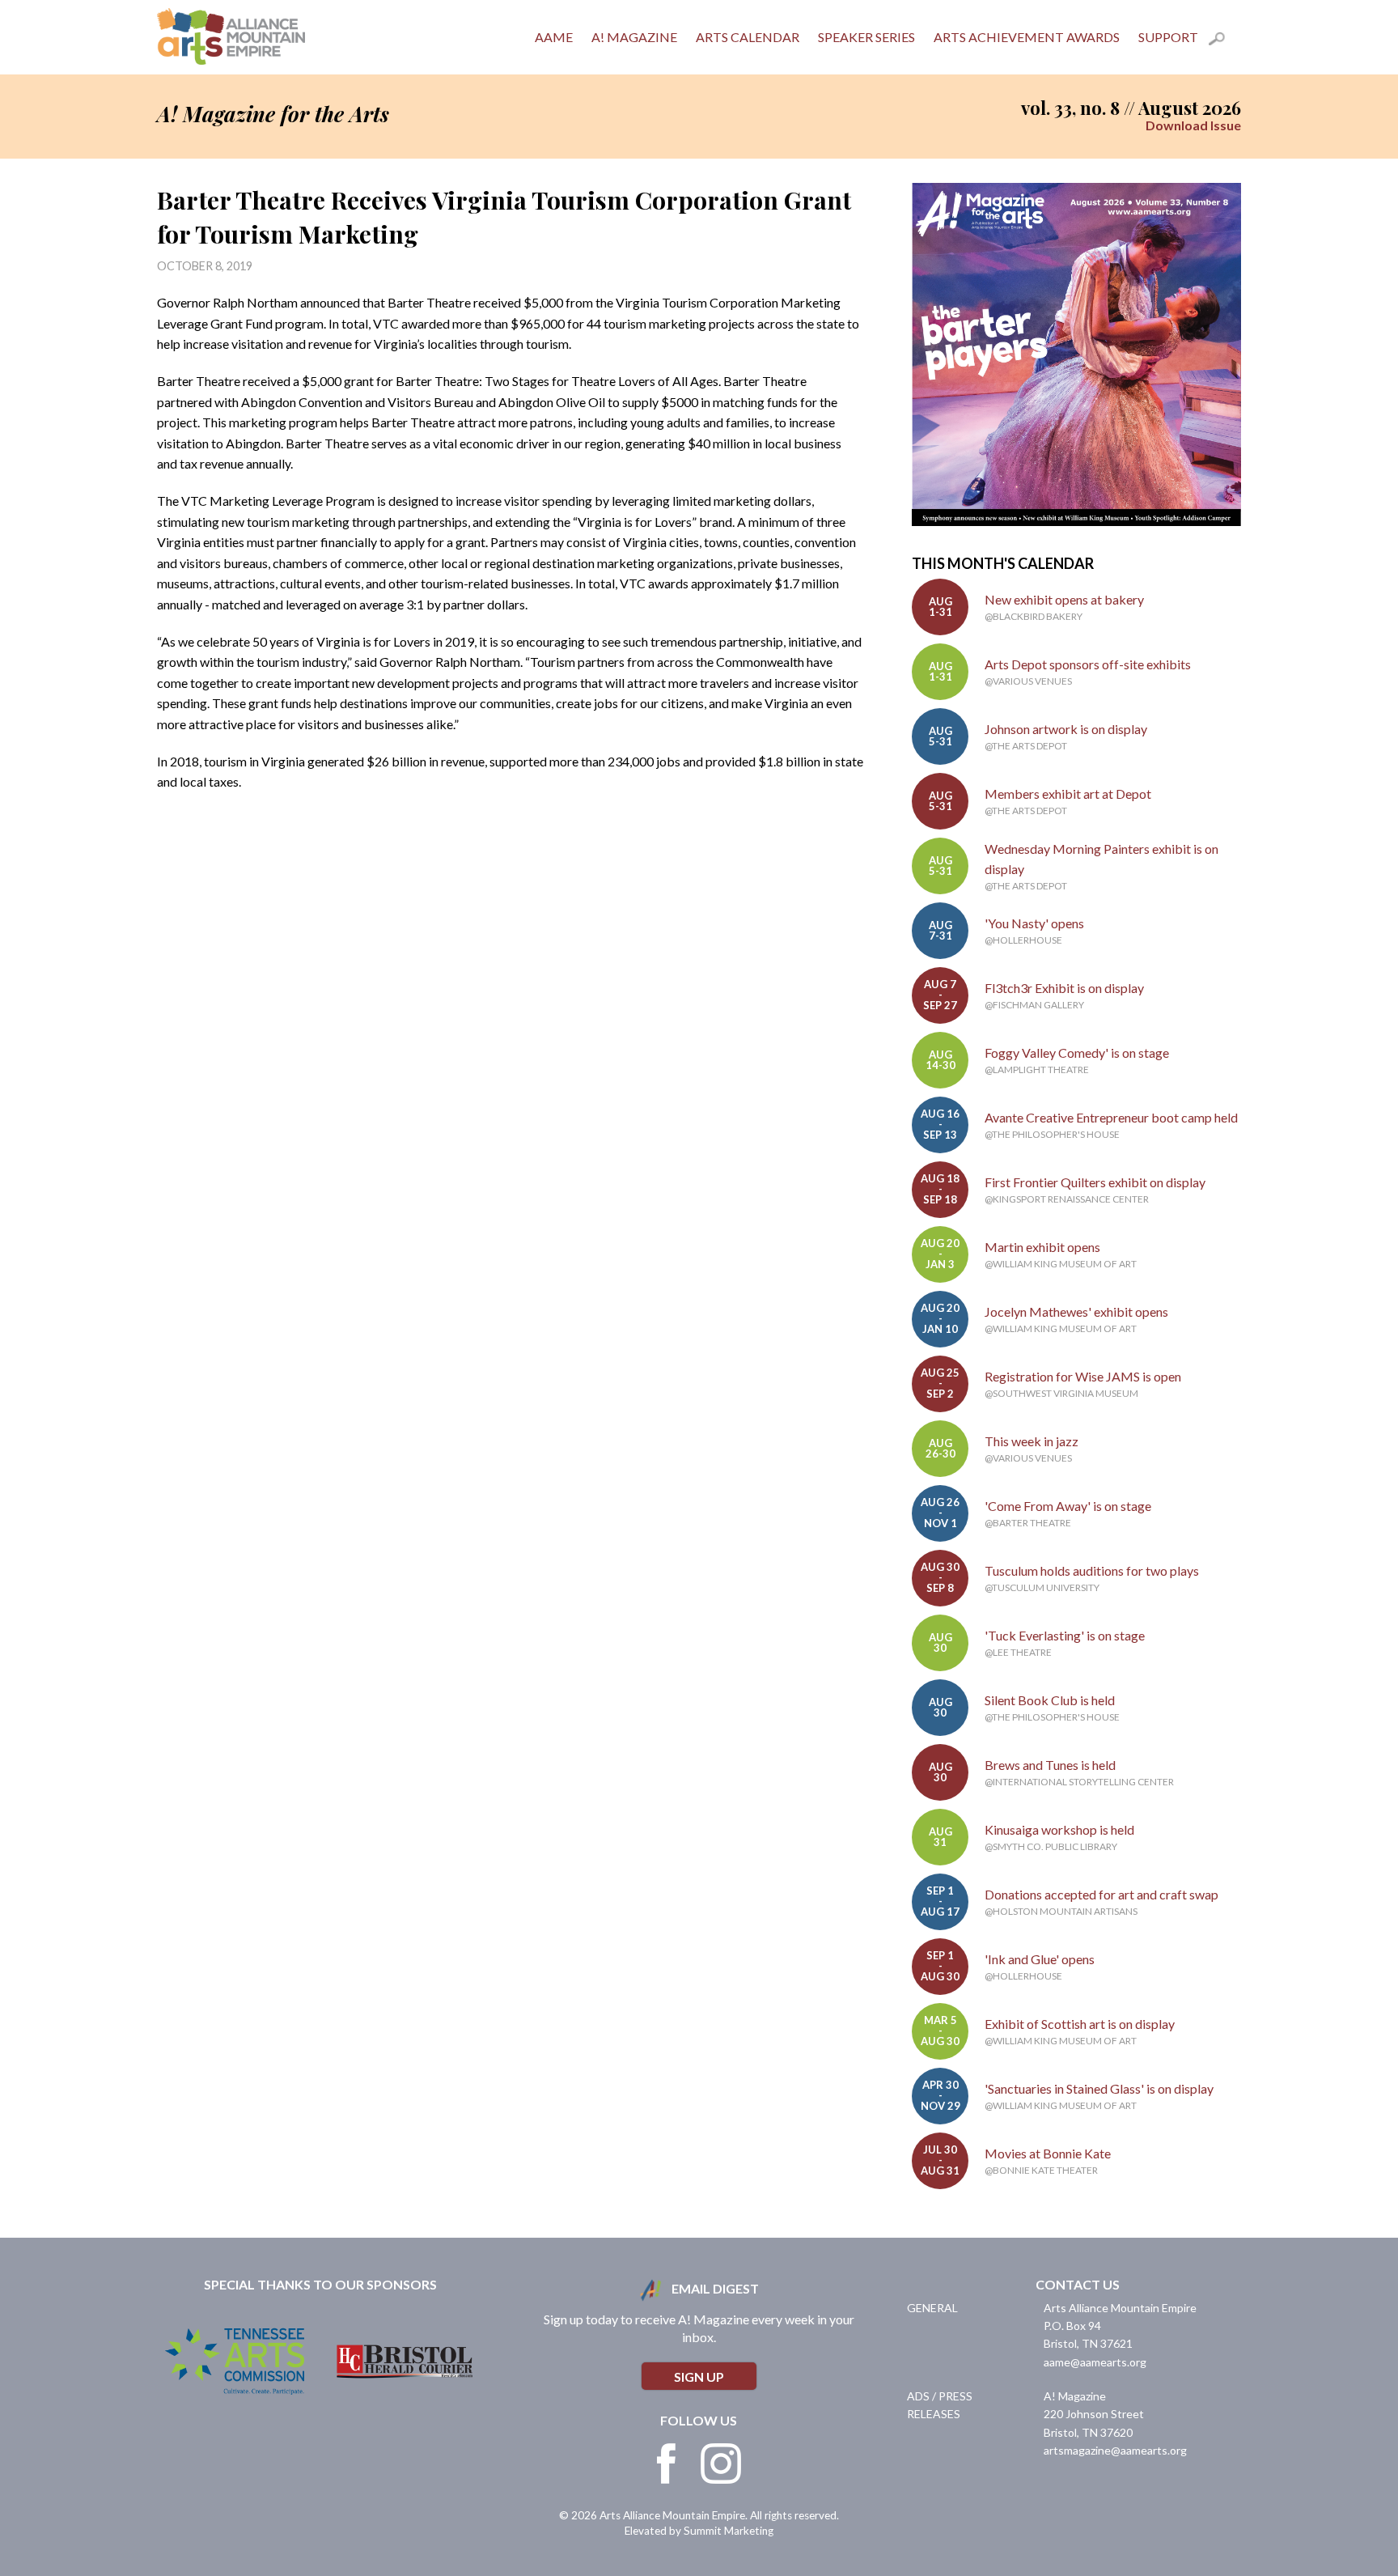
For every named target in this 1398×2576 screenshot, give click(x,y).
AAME (554, 37)
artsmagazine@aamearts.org (1115, 2450)
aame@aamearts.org (1095, 2362)
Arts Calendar (748, 37)
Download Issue (1193, 125)
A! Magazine (634, 37)
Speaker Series (866, 37)
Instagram (721, 2464)
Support (1168, 37)
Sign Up (699, 2377)
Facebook (667, 2464)
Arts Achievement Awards (1027, 37)
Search (1225, 41)
